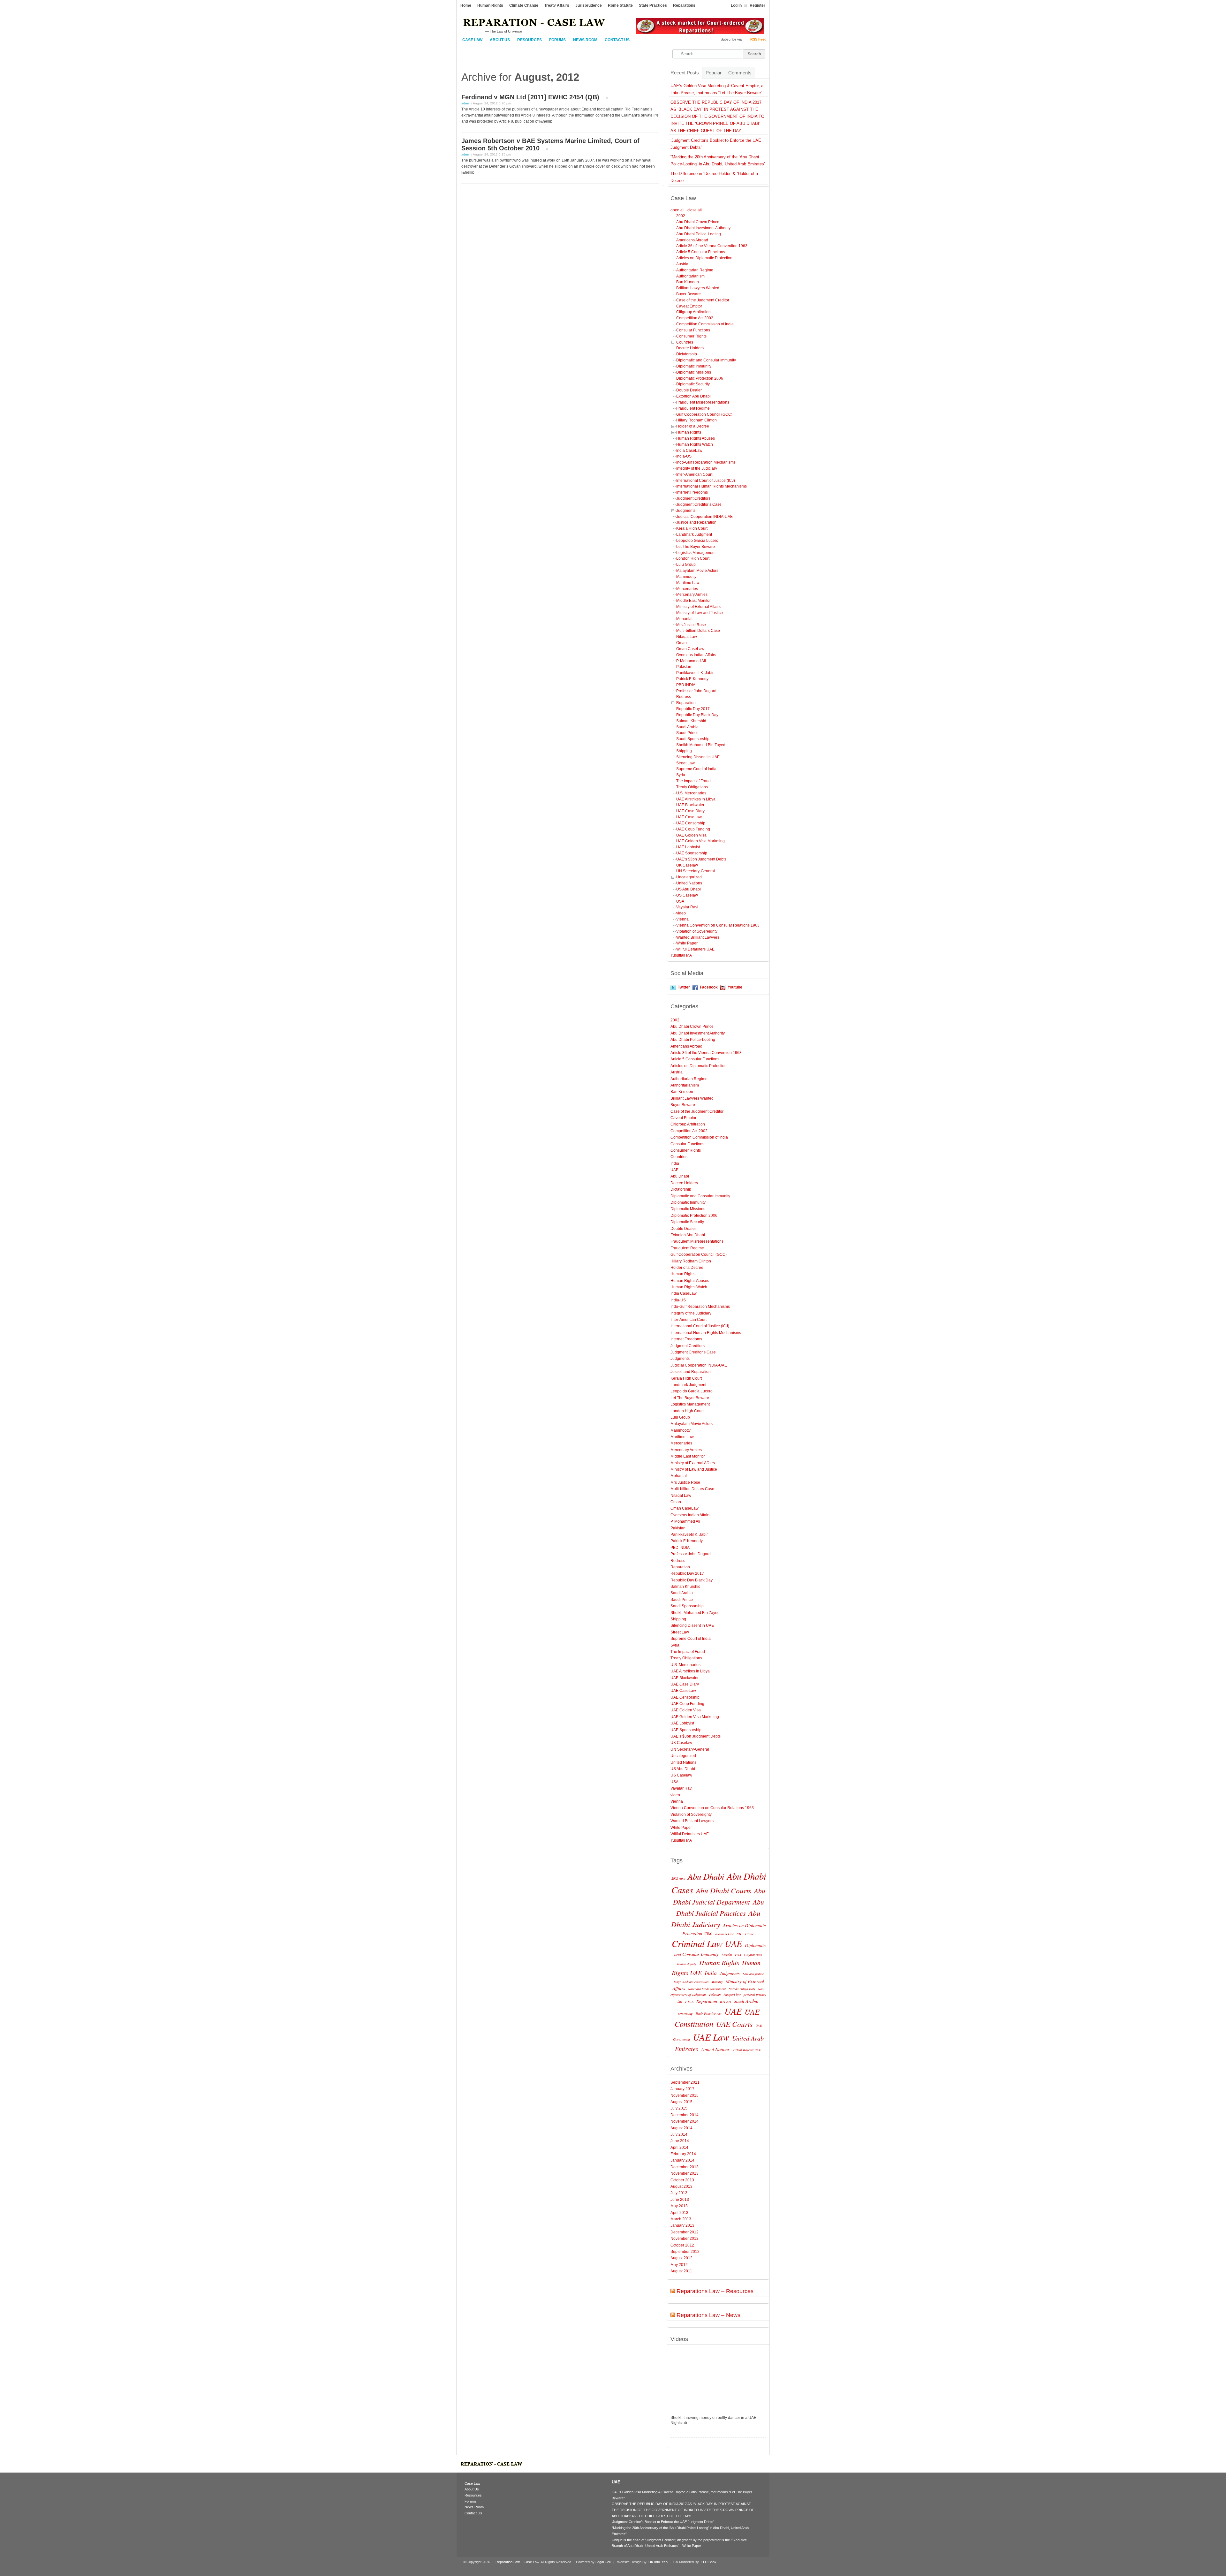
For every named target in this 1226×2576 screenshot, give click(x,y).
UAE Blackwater (690, 805)
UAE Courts (734, 2024)
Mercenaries (687, 589)
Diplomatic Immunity (694, 366)
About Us (500, 40)
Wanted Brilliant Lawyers (698, 937)
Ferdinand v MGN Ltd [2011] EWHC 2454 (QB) (530, 97)
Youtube (735, 987)
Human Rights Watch (695, 444)
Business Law (724, 1934)
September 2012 (685, 2252)
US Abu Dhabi (689, 889)
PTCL (689, 2002)
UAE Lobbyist (688, 847)
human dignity (687, 1964)
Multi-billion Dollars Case (698, 631)
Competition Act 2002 (695, 318)
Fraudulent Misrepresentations (703, 402)
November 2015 (685, 2095)
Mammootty (686, 577)
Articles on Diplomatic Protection (704, 258)
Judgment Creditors (693, 498)
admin (466, 103)
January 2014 (682, 2160)
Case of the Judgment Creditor (703, 300)
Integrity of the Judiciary (697, 468)
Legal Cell (603, 2562)
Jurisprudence (589, 5)
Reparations (684, 5)
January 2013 (682, 2225)
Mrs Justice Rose (691, 625)
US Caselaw (687, 895)
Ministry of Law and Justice (700, 613)
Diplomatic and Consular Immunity (706, 360)
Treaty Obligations (692, 787)
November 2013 (685, 2173)
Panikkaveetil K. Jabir (695, 673)
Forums (557, 40)
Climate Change (524, 5)
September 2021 (685, 2082)
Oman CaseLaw (690, 649)
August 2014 (681, 2128)
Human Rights (490, 5)
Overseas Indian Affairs (696, 655)
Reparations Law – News (708, 2315)
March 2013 (681, 2219)
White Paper (687, 943)
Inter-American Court (694, 474)
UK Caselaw (687, 865)
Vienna (682, 919)
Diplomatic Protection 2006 (700, 378)
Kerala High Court (692, 528)
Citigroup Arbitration (693, 312)
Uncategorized (689, 877)
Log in (736, 5)
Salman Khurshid (691, 721)
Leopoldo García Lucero (697, 541)
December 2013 (685, 2167)
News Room (585, 40)
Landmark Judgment (694, 534)
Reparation (686, 703)
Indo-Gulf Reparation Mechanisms (706, 462)
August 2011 (681, 2271)
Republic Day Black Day (697, 715)
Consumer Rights (691, 336)
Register (757, 5)
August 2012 (681, 2258)
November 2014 (685, 2121)
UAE (674, 1170)
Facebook (709, 987)
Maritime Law (688, 583)
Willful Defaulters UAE (695, 949)
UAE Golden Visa (691, 835)
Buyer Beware (689, 294)
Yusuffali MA (681, 955)
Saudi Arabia (687, 727)
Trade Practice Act (708, 2013)
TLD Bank (708, 2562)
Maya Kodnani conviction (691, 1982)
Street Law (685, 763)
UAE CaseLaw (689, 817)
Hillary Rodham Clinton (696, 420)
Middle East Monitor (693, 601)
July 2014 (679, 2134)
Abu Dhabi (680, 1176)
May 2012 (679, 2265)
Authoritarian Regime (695, 270)
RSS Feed (758, 39)
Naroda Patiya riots (742, 1989)
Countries (685, 342)
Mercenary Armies (692, 595)
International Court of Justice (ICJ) (706, 481)
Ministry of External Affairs (698, 607)
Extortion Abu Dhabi (693, 396)
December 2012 (685, 2232)
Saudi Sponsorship (693, 739)
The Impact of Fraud (693, 781)
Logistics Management (696, 553)
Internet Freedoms (692, 492)
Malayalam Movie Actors (697, 571)
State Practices (653, 5)
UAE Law (711, 2037)
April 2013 (679, 2213)
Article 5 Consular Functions (701, 252)
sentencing (685, 2013)
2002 (681, 216)
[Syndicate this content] (673, 2291)
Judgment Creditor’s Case (699, 504)
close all (695, 210)
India (675, 1163)
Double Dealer (689, 390)
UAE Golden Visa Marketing (700, 841)
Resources (530, 40)
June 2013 (680, 2200)
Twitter (684, 987)
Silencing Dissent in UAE (698, 757)
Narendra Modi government (707, 1989)
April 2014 (679, 2148)
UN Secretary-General (696, 871)
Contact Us (617, 40)
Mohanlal (684, 619)
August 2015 (681, 2102)
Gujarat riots (753, 1955)
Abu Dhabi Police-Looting (699, 234)
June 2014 (680, 2141)
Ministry (717, 1982)
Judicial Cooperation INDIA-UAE (704, 517)
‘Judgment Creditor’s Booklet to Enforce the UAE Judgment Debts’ (663, 2522)
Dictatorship (687, 354)
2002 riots (678, 1878)
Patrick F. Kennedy (692, 679)
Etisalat (727, 1955)
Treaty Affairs (557, 5)
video (681, 913)
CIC (739, 1934)
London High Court (693, 558)
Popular (714, 73)
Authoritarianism (690, 276)
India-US (684, 456)
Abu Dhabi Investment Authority (703, 228)
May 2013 (679, 2206)
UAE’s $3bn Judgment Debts (701, 859)
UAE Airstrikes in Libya (696, 799)
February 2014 (683, 2154)
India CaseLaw (689, 451)
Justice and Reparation (696, 522)
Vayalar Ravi (687, 907)
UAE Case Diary (690, 811)
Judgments (686, 511)
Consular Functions (693, 330)
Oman (681, 643)
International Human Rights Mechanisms (711, 486)
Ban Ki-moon (688, 282)
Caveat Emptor (689, 306)
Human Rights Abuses (696, 438)
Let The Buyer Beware (696, 547)
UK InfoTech (658, 2562)
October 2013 (682, 2180)
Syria (681, 775)
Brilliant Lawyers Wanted (698, 288)
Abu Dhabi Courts (724, 1890)
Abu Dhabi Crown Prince (698, 222)
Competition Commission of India (705, 324)
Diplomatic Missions (694, 372)
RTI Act (726, 2002)
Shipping (684, 751)
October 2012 (682, 2245)
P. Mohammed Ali (691, 661)
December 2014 (685, 2115)
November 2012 (685, 2239)
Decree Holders (690, 348)
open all (677, 210)
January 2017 (682, 2089)
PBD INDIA (686, 685)
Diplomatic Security (693, 384)
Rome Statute (620, 5)
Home (466, 5)
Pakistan (684, 667)
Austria (682, 264)
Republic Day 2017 (693, 709)
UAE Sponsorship (692, 853)
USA (680, 901)
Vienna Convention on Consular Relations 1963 (718, 925)
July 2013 (679, 2193)
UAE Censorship (691, 823)
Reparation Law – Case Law (517, 2562)
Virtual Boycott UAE (747, 2050)
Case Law (472, 40)
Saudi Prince (687, 733)
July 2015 (679, 2108)
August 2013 (681, 2186)
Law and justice (753, 1974)
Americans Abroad (692, 240)
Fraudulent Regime (693, 408)
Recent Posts (685, 73)
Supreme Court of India (696, 769)
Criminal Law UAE (707, 1943)
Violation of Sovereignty (697, 931)
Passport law (732, 1995)
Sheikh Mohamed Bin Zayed (701, 745)
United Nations (689, 883)
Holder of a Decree (693, 426)
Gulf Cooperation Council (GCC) (704, 414)
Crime (749, 1934)
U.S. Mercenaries (691, 793)
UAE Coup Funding (693, 829)
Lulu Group (686, 564)
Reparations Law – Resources (715, 2291)
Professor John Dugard (696, 691)
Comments (740, 73)
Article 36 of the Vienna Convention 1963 (712, 246)
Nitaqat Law (687, 637)
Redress (684, 697)
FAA (738, 1955)
